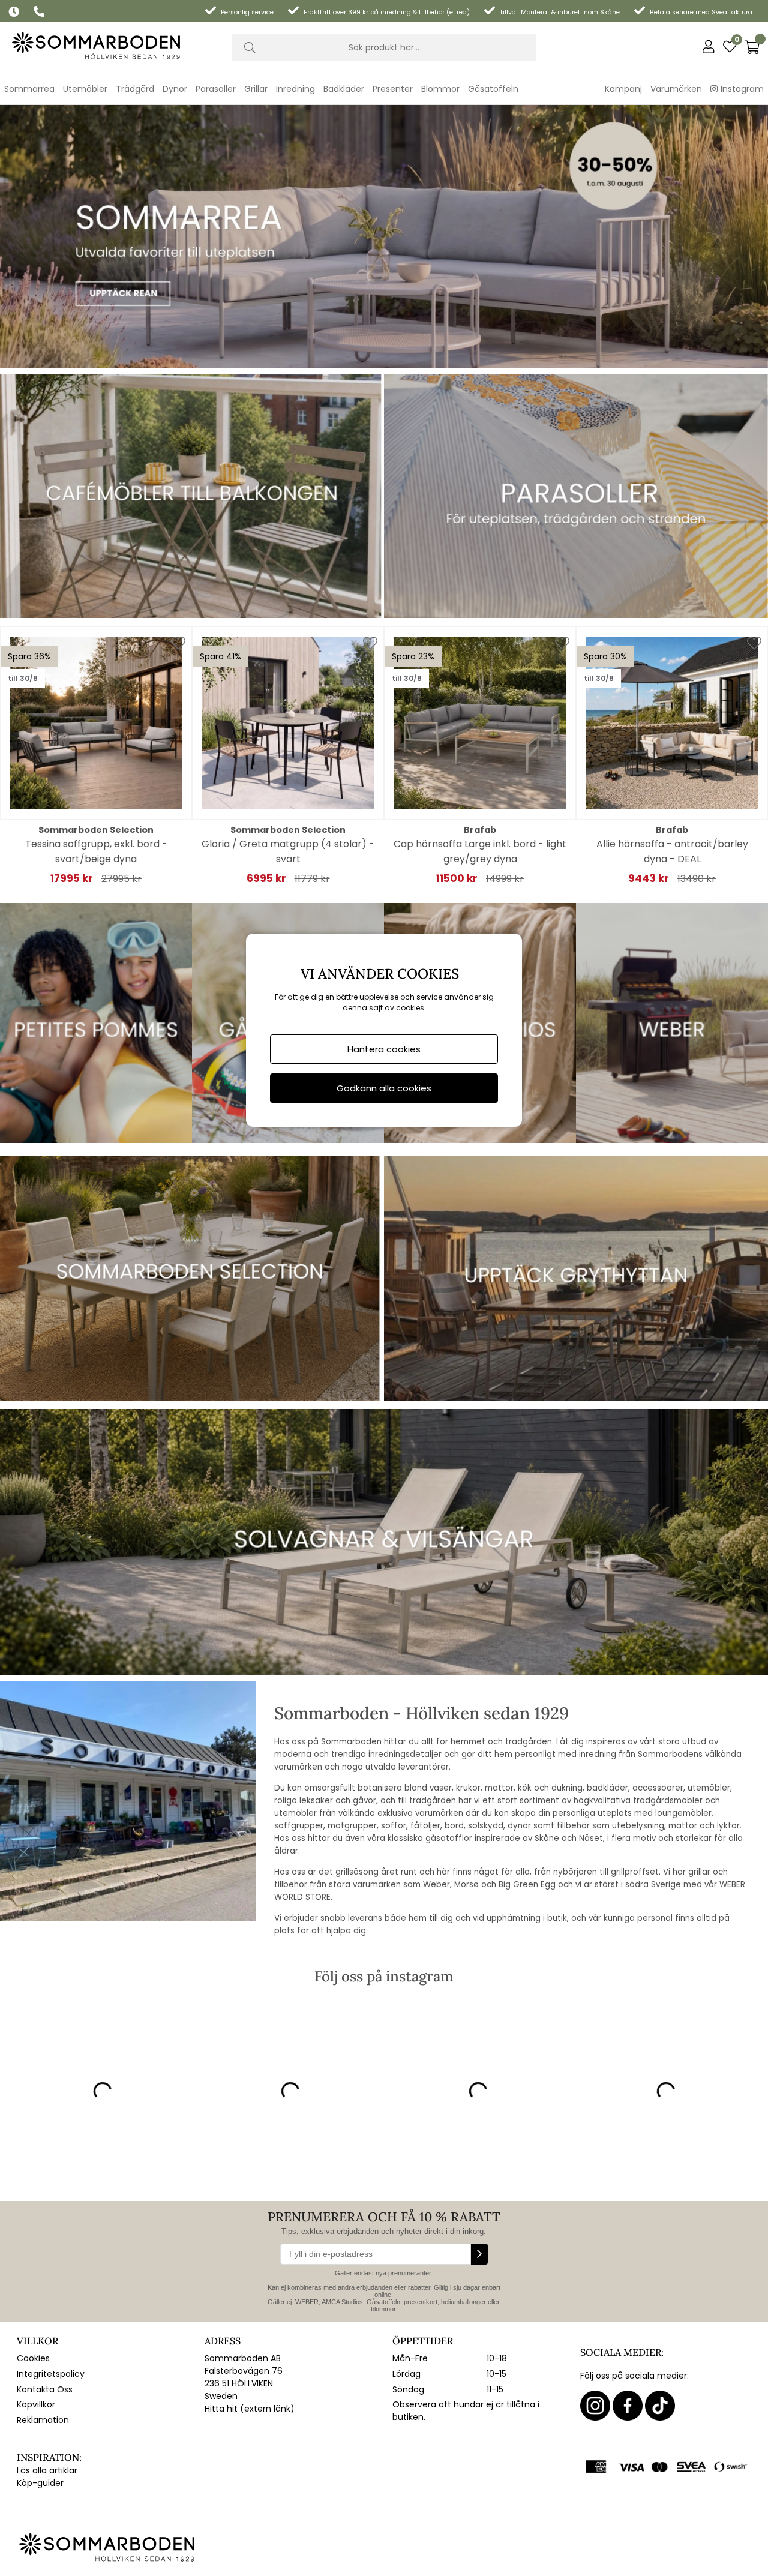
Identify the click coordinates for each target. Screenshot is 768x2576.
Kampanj (623, 89)
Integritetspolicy (51, 2374)
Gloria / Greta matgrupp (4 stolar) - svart (288, 851)
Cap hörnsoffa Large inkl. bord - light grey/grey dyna (480, 851)
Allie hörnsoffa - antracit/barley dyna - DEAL (672, 851)
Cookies (33, 2358)
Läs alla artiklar (47, 2470)
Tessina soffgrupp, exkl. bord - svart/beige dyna (96, 851)
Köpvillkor (36, 2404)
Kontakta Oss (45, 2389)
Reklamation (43, 2420)
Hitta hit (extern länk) (250, 2409)
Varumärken (676, 89)
